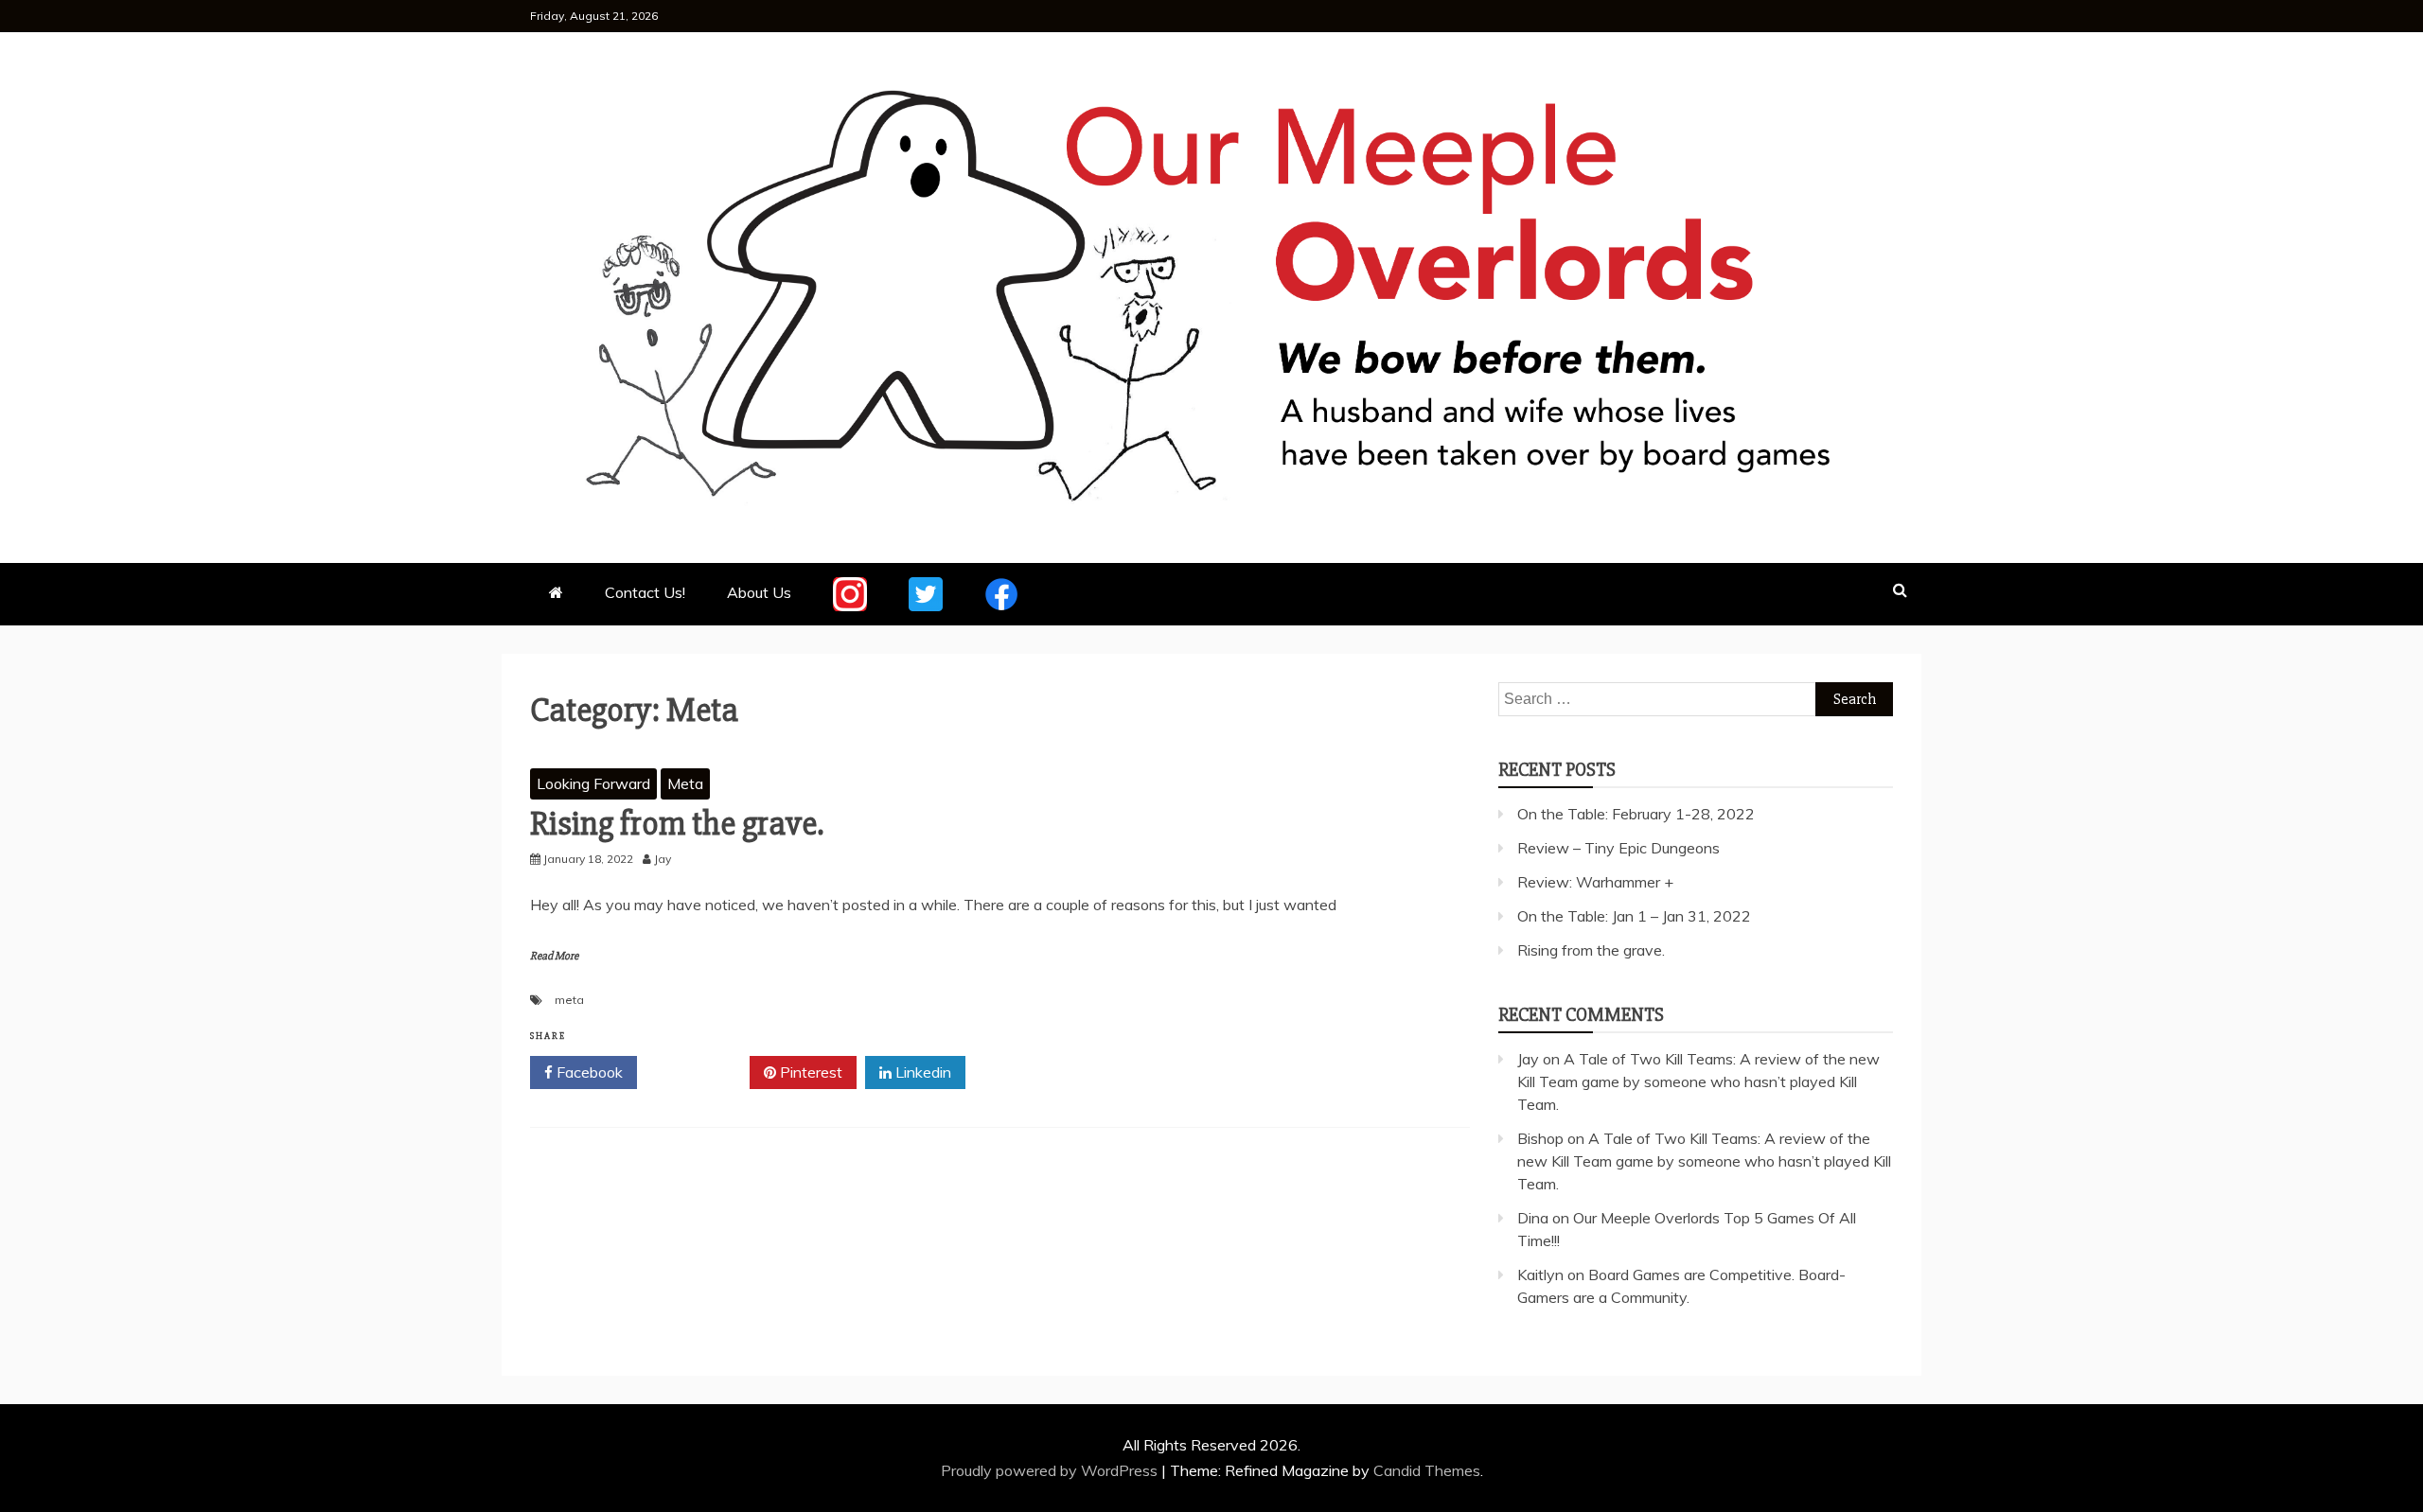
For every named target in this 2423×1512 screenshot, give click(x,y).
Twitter (700, 1072)
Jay (1528, 1059)
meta (569, 1000)
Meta (685, 783)
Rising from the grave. (677, 824)
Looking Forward (593, 783)
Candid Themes (1427, 1470)
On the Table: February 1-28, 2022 (1636, 814)
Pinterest (809, 1072)
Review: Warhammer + (1595, 882)
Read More (554, 956)
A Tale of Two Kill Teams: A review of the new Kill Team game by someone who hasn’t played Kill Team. (1698, 1081)
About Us (759, 592)
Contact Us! (645, 592)
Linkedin (921, 1072)
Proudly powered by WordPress (1051, 1470)
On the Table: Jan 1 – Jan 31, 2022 (1634, 916)
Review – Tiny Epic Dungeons (1618, 848)
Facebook (588, 1072)
